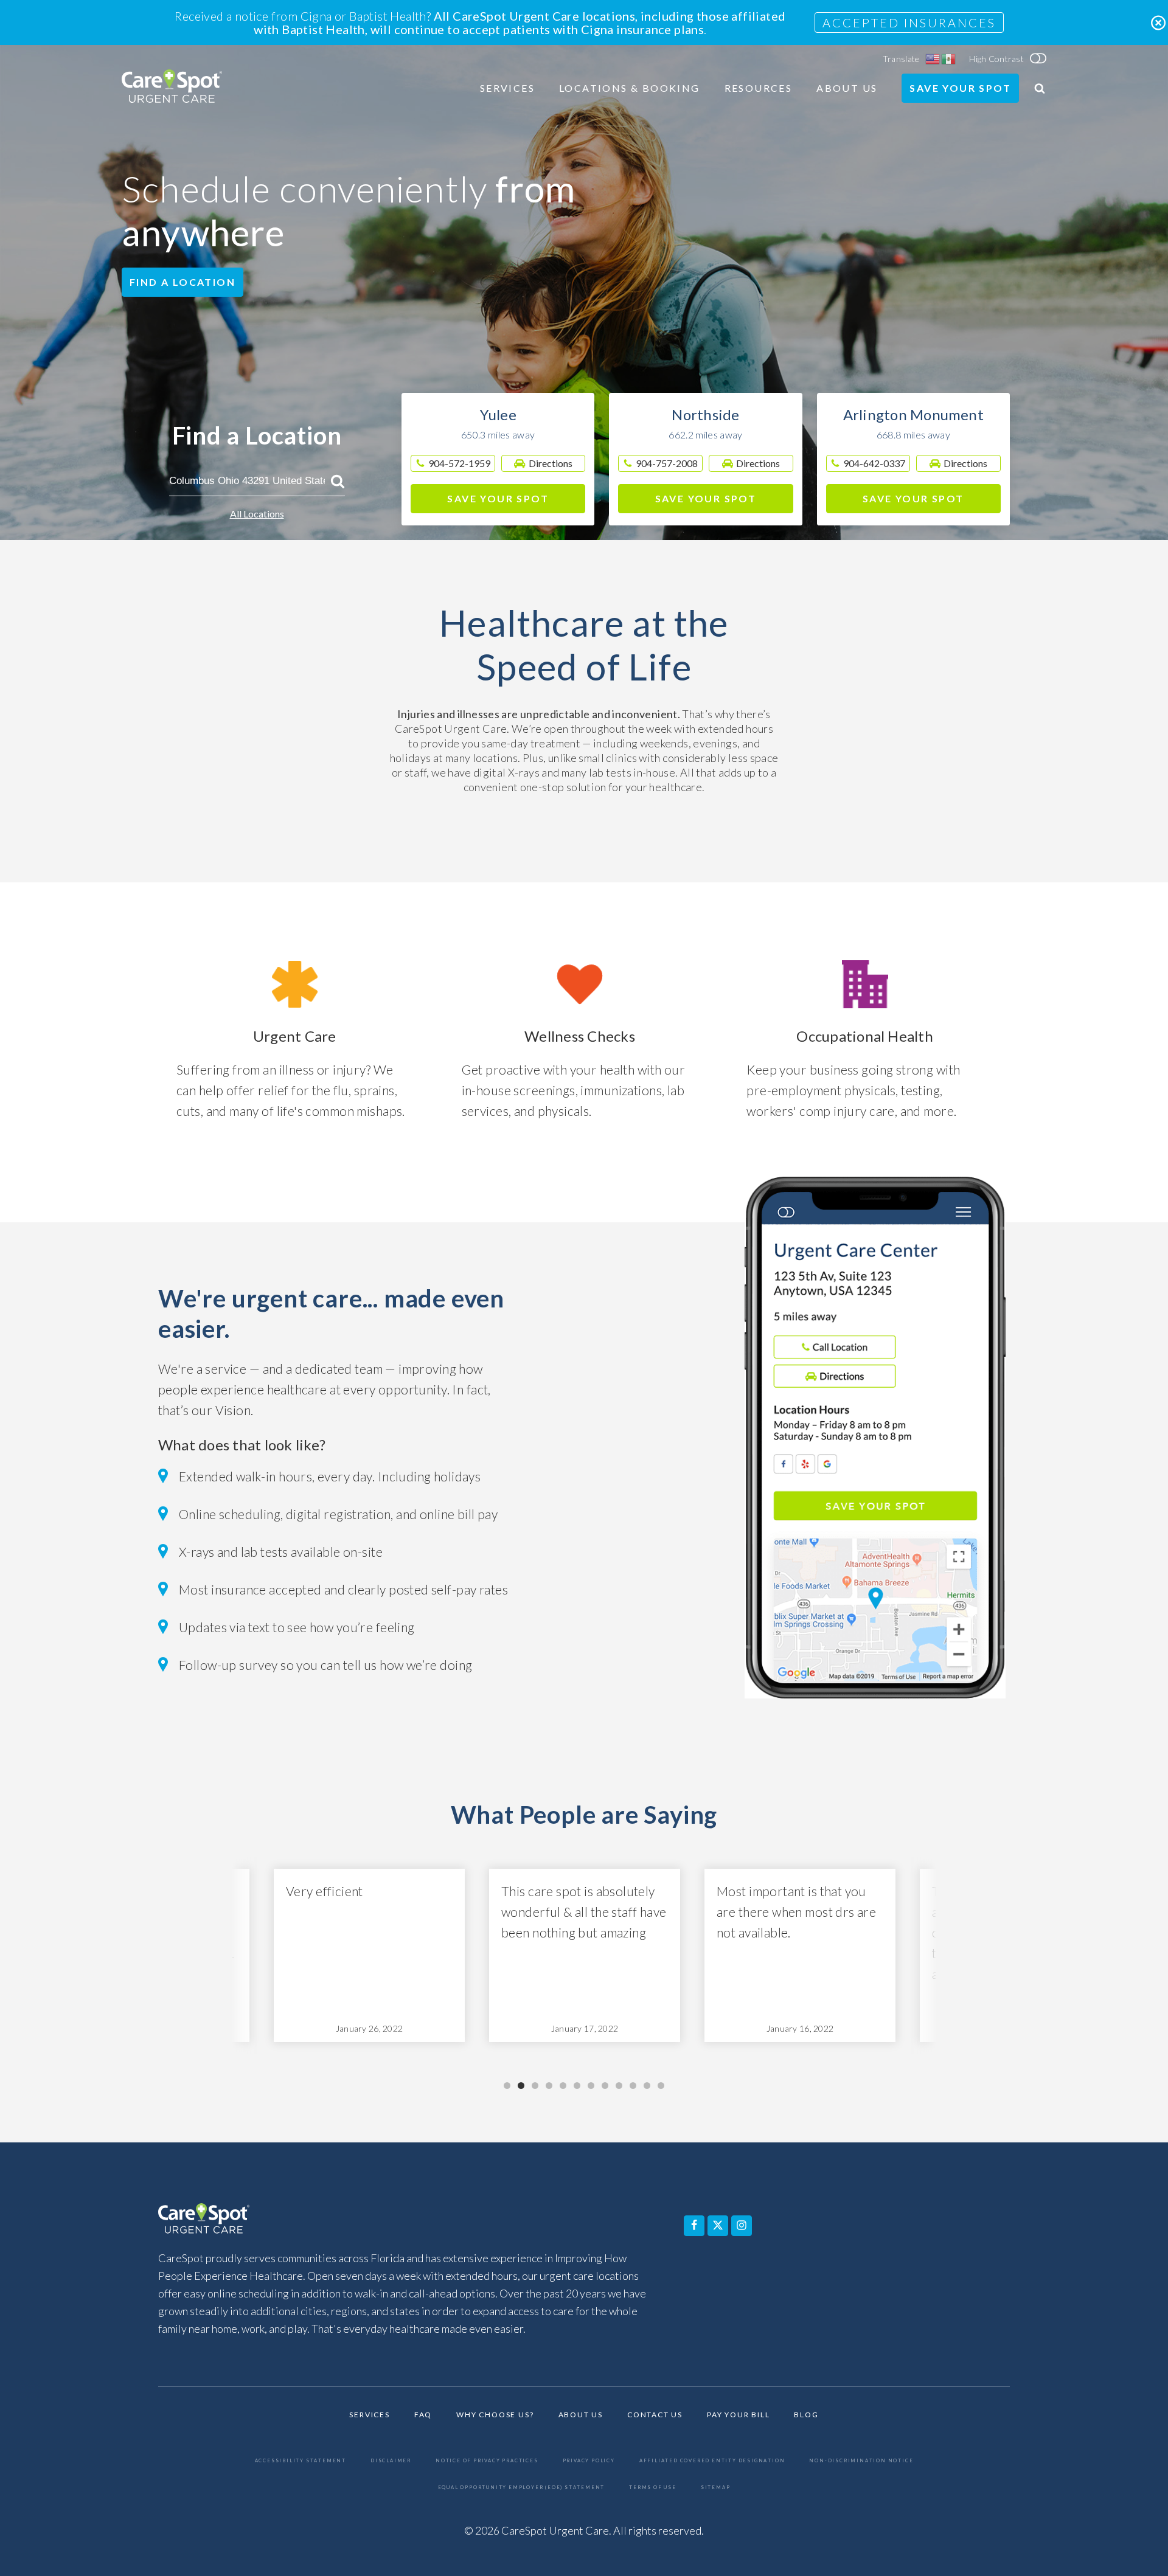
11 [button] (647, 2086)
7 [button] (591, 2086)
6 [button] (577, 2086)
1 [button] (507, 2086)
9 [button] (619, 2086)
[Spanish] (949, 59)
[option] (369, 1955)
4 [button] (549, 2086)
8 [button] (605, 2086)
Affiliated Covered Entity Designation (712, 2461)
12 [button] (661, 2086)
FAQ (423, 2415)
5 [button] (563, 2086)
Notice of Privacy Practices (487, 2461)
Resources (759, 88)
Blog (806, 2415)
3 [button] (535, 2086)
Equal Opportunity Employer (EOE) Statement (522, 2488)
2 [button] (521, 2086)
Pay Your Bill (738, 2415)
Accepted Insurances (909, 23)
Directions (551, 463)
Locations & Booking (630, 88)
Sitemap (716, 2488)
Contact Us (655, 2415)
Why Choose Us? (495, 2415)
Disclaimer (391, 2461)
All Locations (257, 514)
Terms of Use (653, 2488)
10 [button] (633, 2086)
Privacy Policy (589, 2461)
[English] (933, 59)
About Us (847, 88)
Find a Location (182, 282)
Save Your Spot (960, 88)
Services (507, 88)
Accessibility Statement (301, 2461)
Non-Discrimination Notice (861, 2461)
